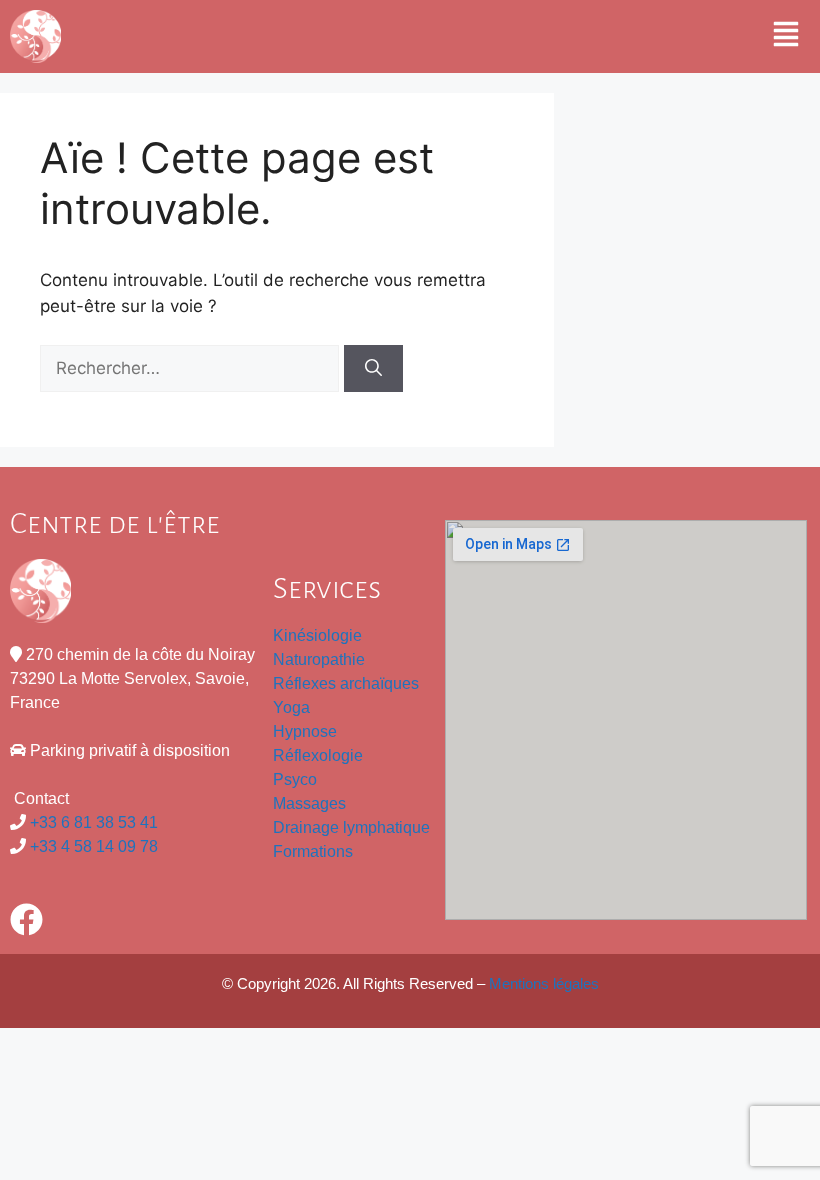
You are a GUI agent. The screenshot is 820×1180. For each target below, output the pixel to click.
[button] (786, 36)
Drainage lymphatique (351, 827)
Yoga (291, 707)
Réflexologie (318, 755)
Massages (309, 803)
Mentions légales (544, 983)
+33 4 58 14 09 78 (94, 846)
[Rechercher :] (192, 368)
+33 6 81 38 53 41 (94, 822)
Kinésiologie (317, 635)
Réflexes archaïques (346, 683)
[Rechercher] (373, 369)
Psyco (295, 779)
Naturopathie (321, 659)
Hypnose (305, 731)
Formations (313, 851)
